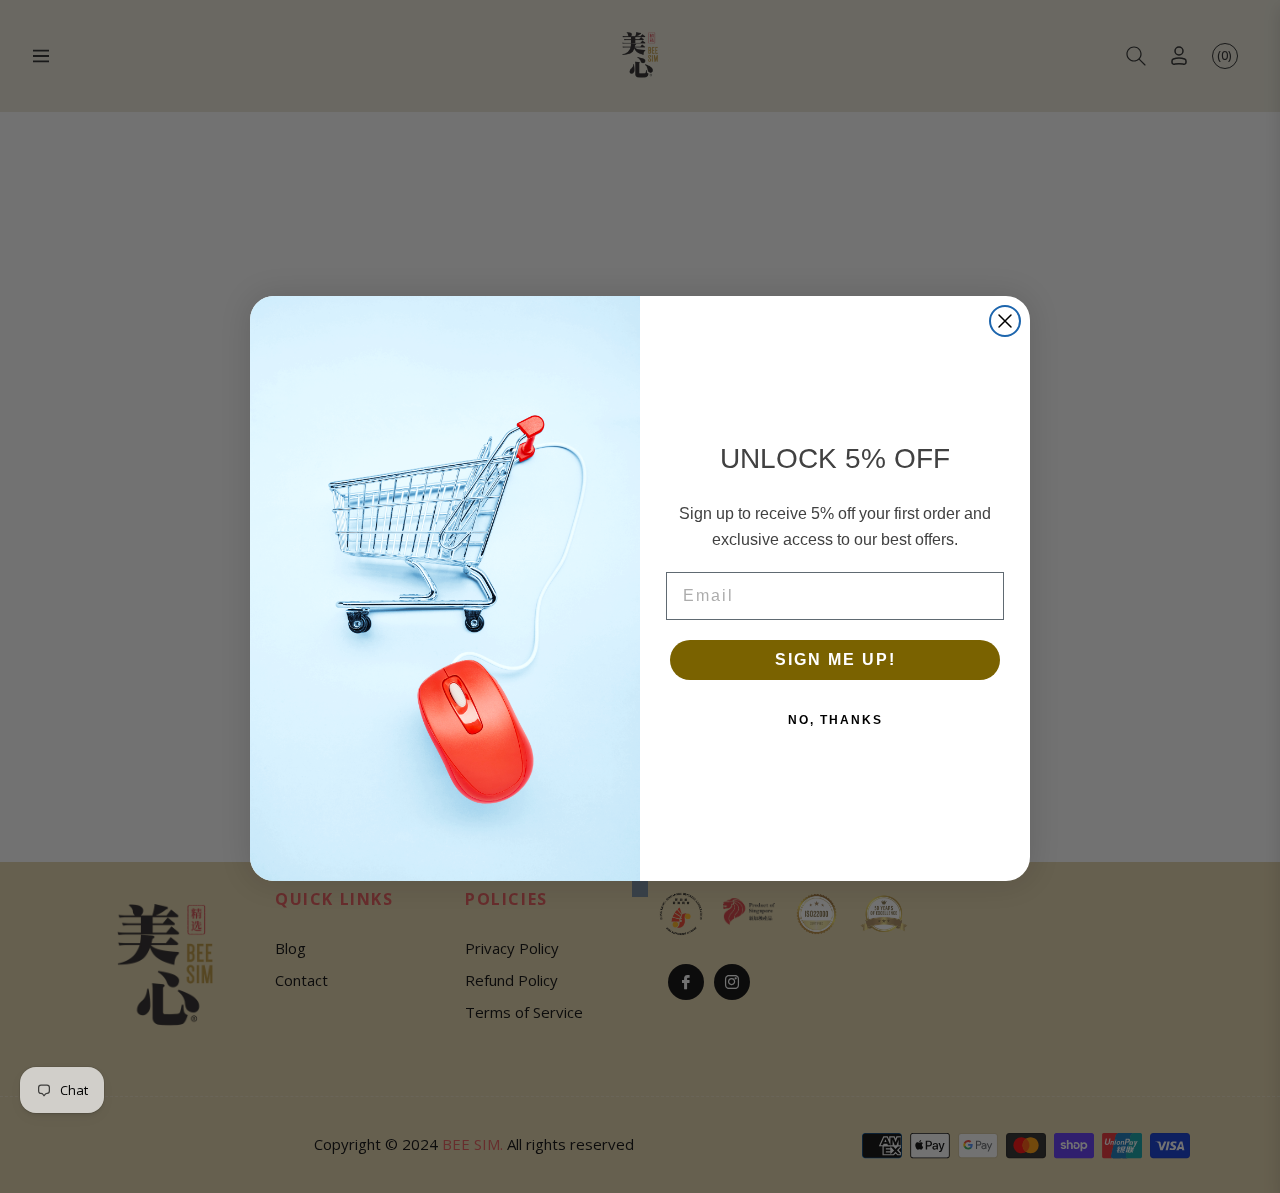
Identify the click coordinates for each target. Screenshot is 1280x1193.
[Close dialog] (1005, 321)
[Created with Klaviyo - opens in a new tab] (640, 889)
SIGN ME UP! (835, 659)
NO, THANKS (835, 720)
